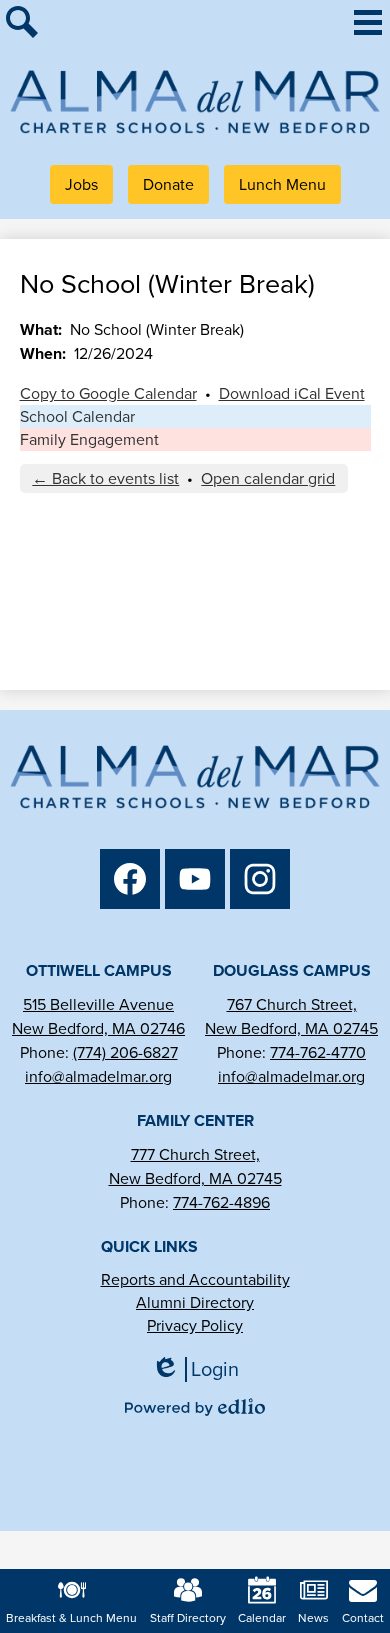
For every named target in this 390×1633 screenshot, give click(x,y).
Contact (363, 1618)
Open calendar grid (268, 478)
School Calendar (77, 416)
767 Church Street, (292, 1004)
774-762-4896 (221, 1202)
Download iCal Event (292, 393)
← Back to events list (105, 478)
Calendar (262, 1618)
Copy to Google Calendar (108, 393)
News (313, 1618)
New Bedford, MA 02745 (291, 1028)
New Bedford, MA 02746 (98, 1028)
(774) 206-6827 (125, 1052)
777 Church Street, (195, 1154)
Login (202, 1369)
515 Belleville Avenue (98, 1004)
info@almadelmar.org (98, 1076)
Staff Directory (188, 1618)
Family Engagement (89, 439)
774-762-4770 (318, 1052)
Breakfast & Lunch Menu (71, 1618)
